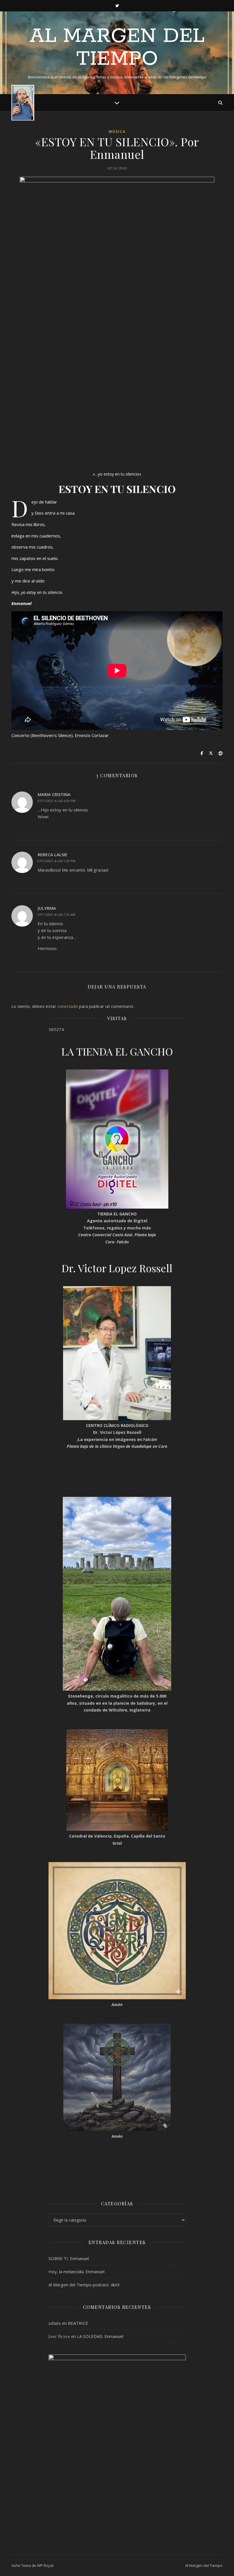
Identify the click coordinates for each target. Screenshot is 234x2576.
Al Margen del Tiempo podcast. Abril (84, 2285)
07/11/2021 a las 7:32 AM (57, 915)
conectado (68, 1006)
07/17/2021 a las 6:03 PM (57, 801)
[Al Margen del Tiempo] (23, 103)
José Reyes (59, 2336)
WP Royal (45, 2565)
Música (117, 132)
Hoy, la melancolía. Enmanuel (76, 2271)
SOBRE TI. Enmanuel (69, 2258)
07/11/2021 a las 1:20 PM (57, 861)
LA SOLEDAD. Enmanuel (100, 2336)
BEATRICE (78, 2323)
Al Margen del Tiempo (117, 48)
